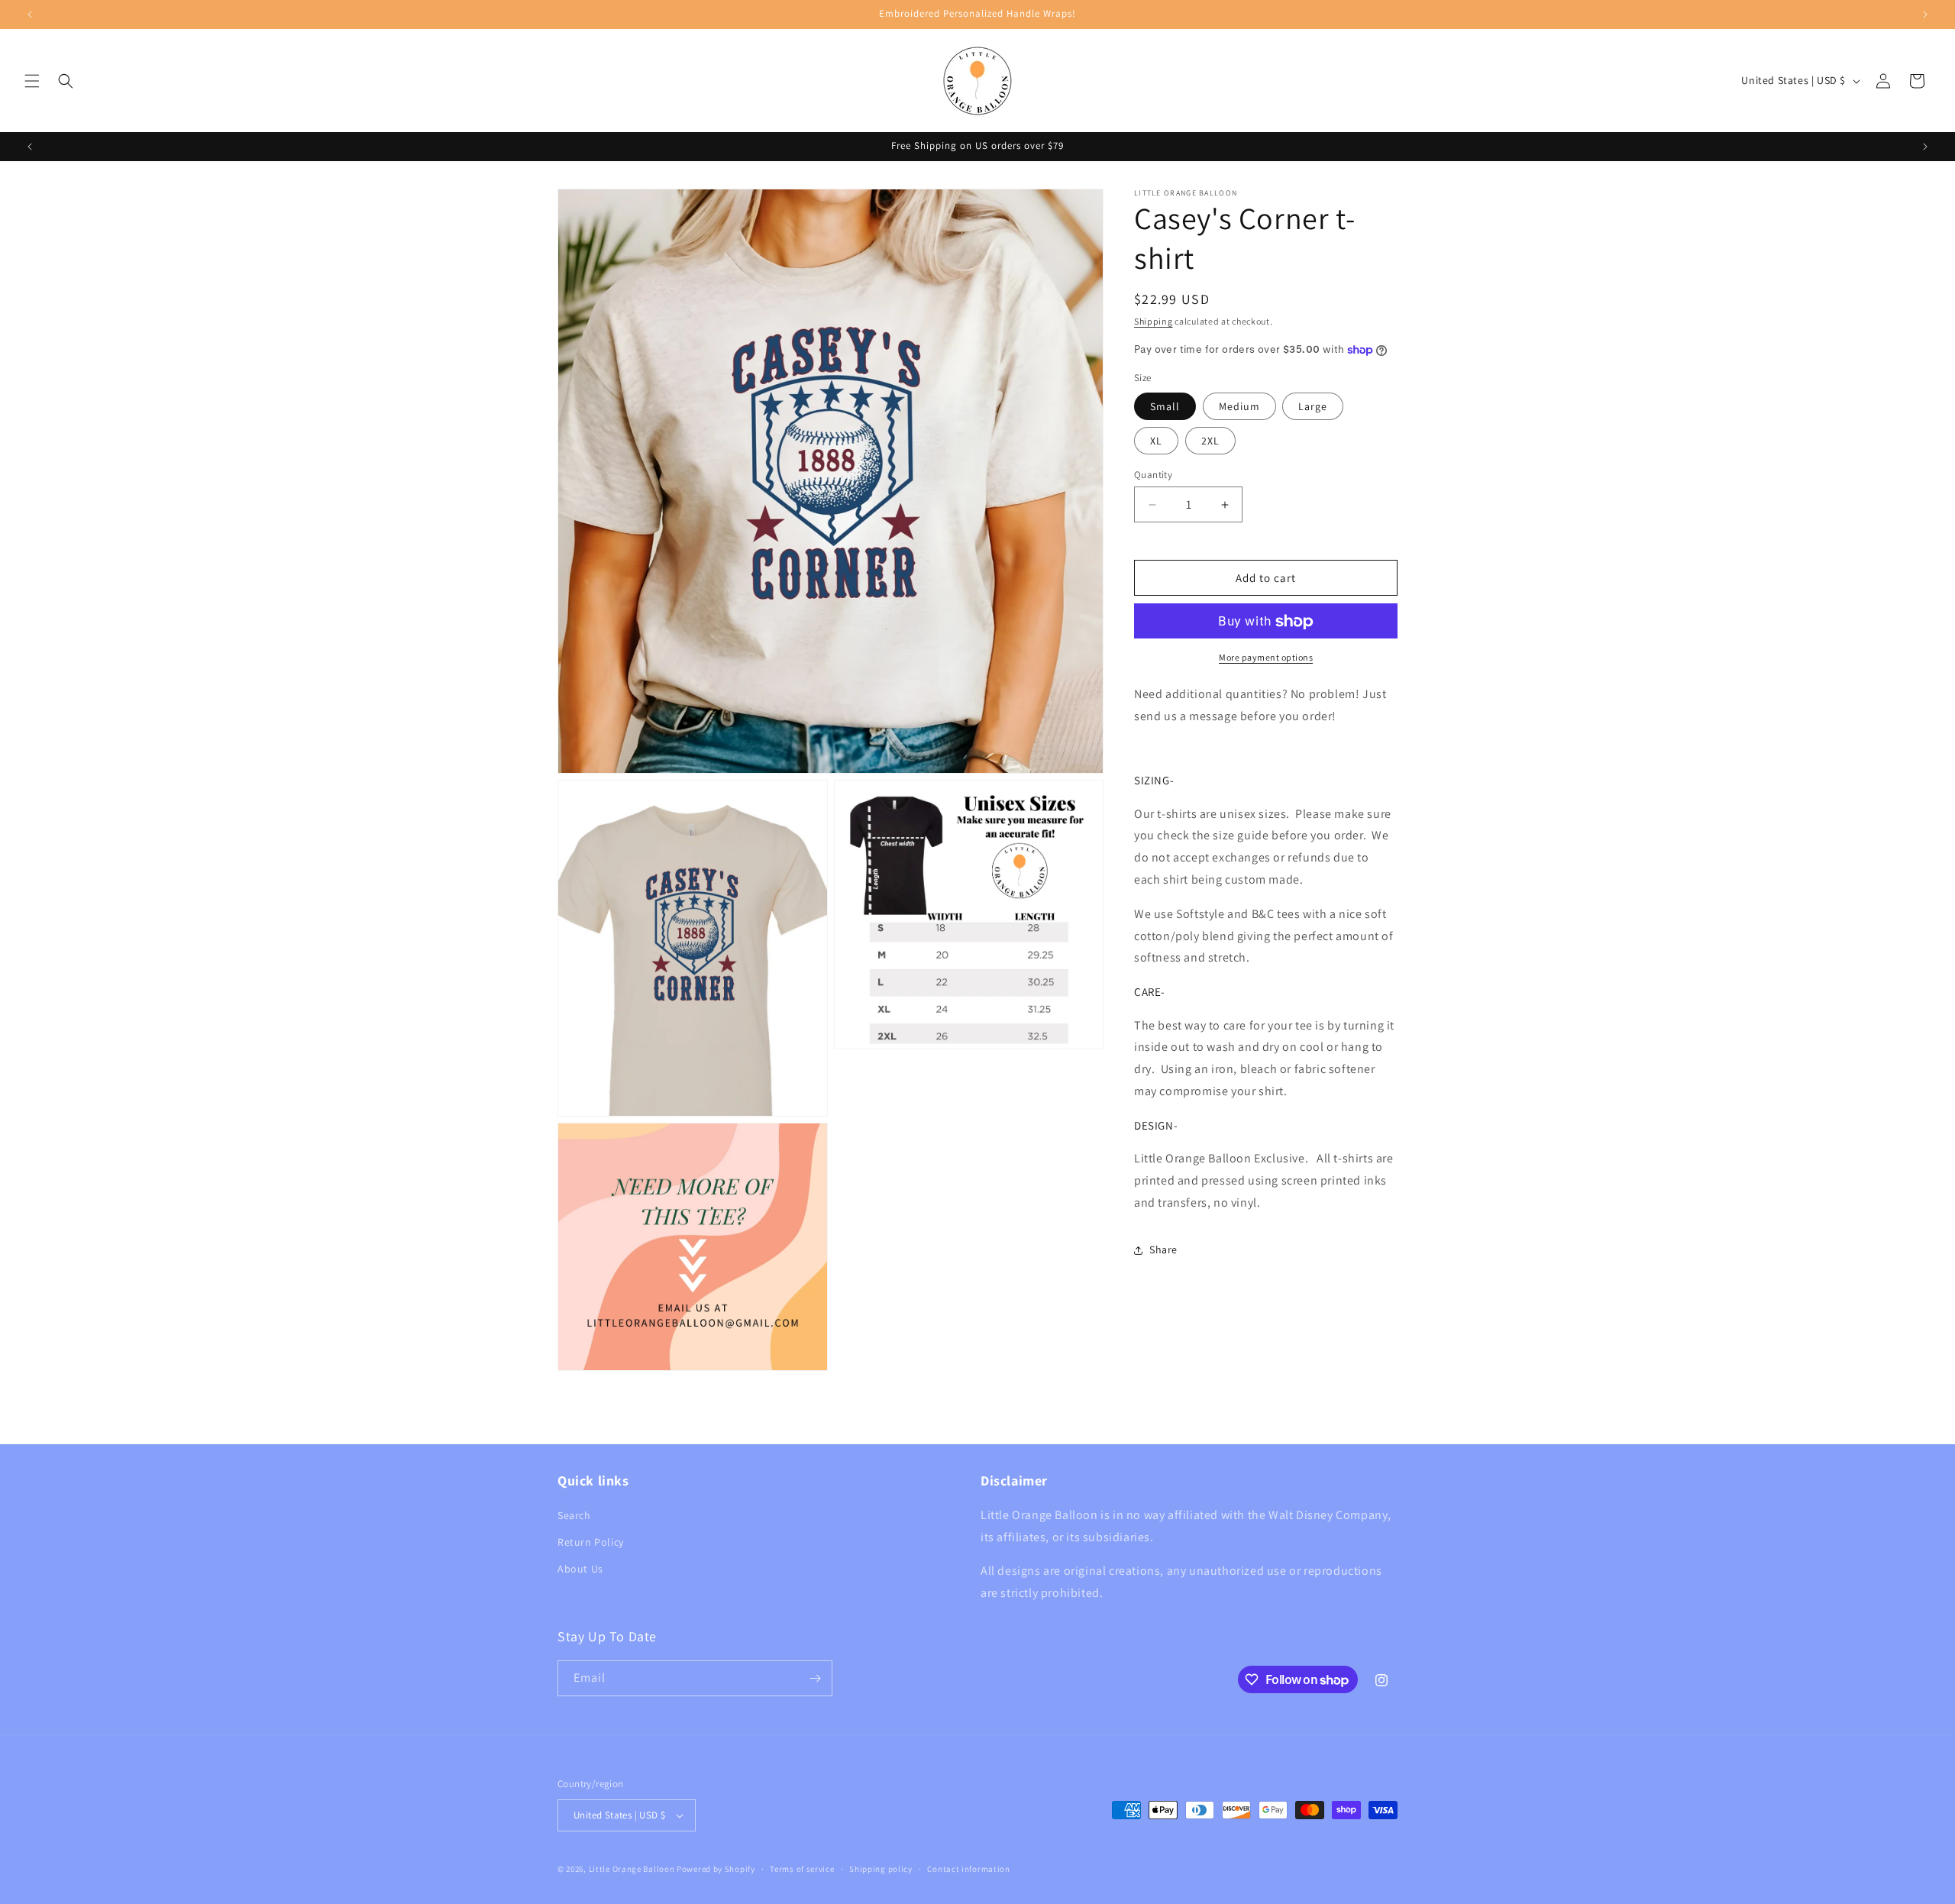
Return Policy (591, 1542)
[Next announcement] (1925, 15)
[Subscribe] (815, 1678)
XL (1156, 441)
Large (1313, 406)
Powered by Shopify (716, 1869)
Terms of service (802, 1869)
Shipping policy (881, 1869)
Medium (1239, 406)
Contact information (968, 1869)
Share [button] (1163, 1249)
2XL (1210, 441)
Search (574, 1515)
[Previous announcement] (30, 15)
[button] (32, 81)
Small (1165, 406)
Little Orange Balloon (632, 1869)
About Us (580, 1569)
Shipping (1154, 321)
